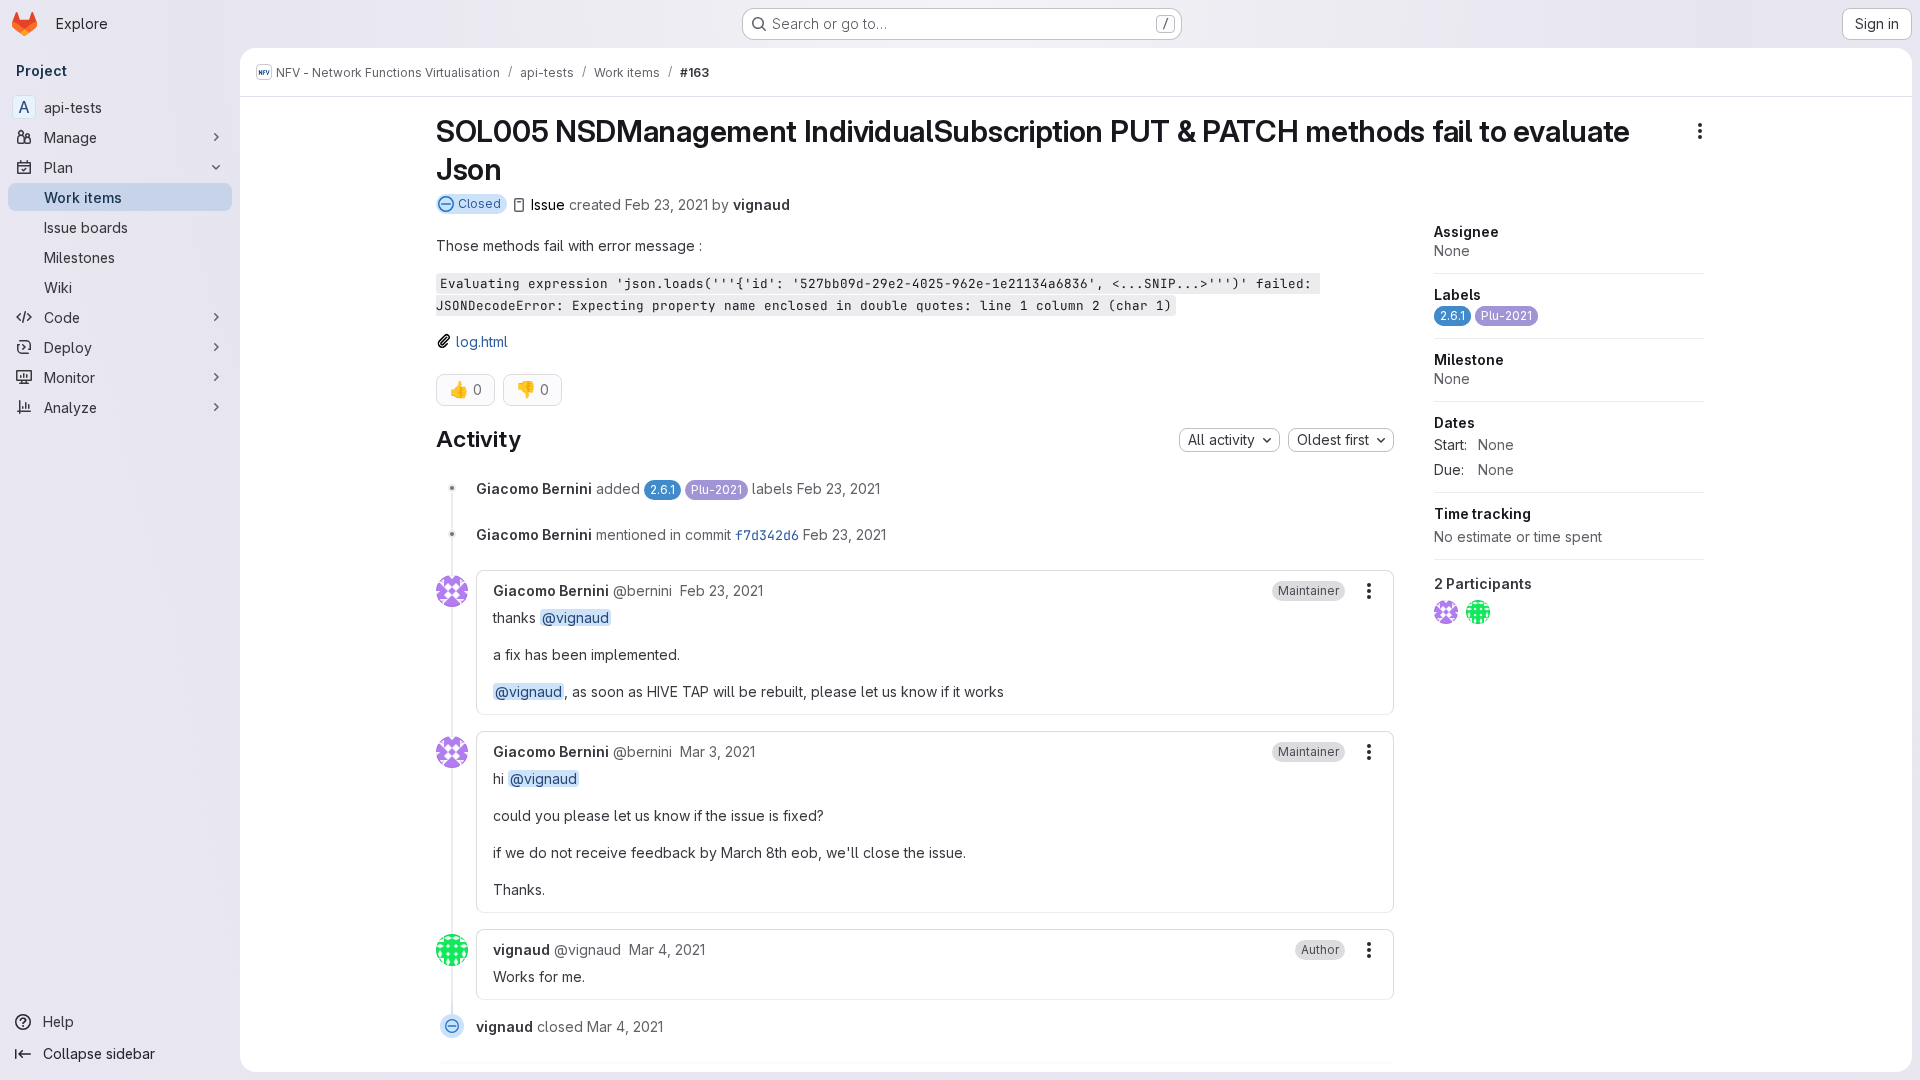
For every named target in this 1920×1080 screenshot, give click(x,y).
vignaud (761, 204)
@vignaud (575, 617)
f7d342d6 (767, 535)
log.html (482, 341)
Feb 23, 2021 (666, 204)
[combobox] (1229, 440)
